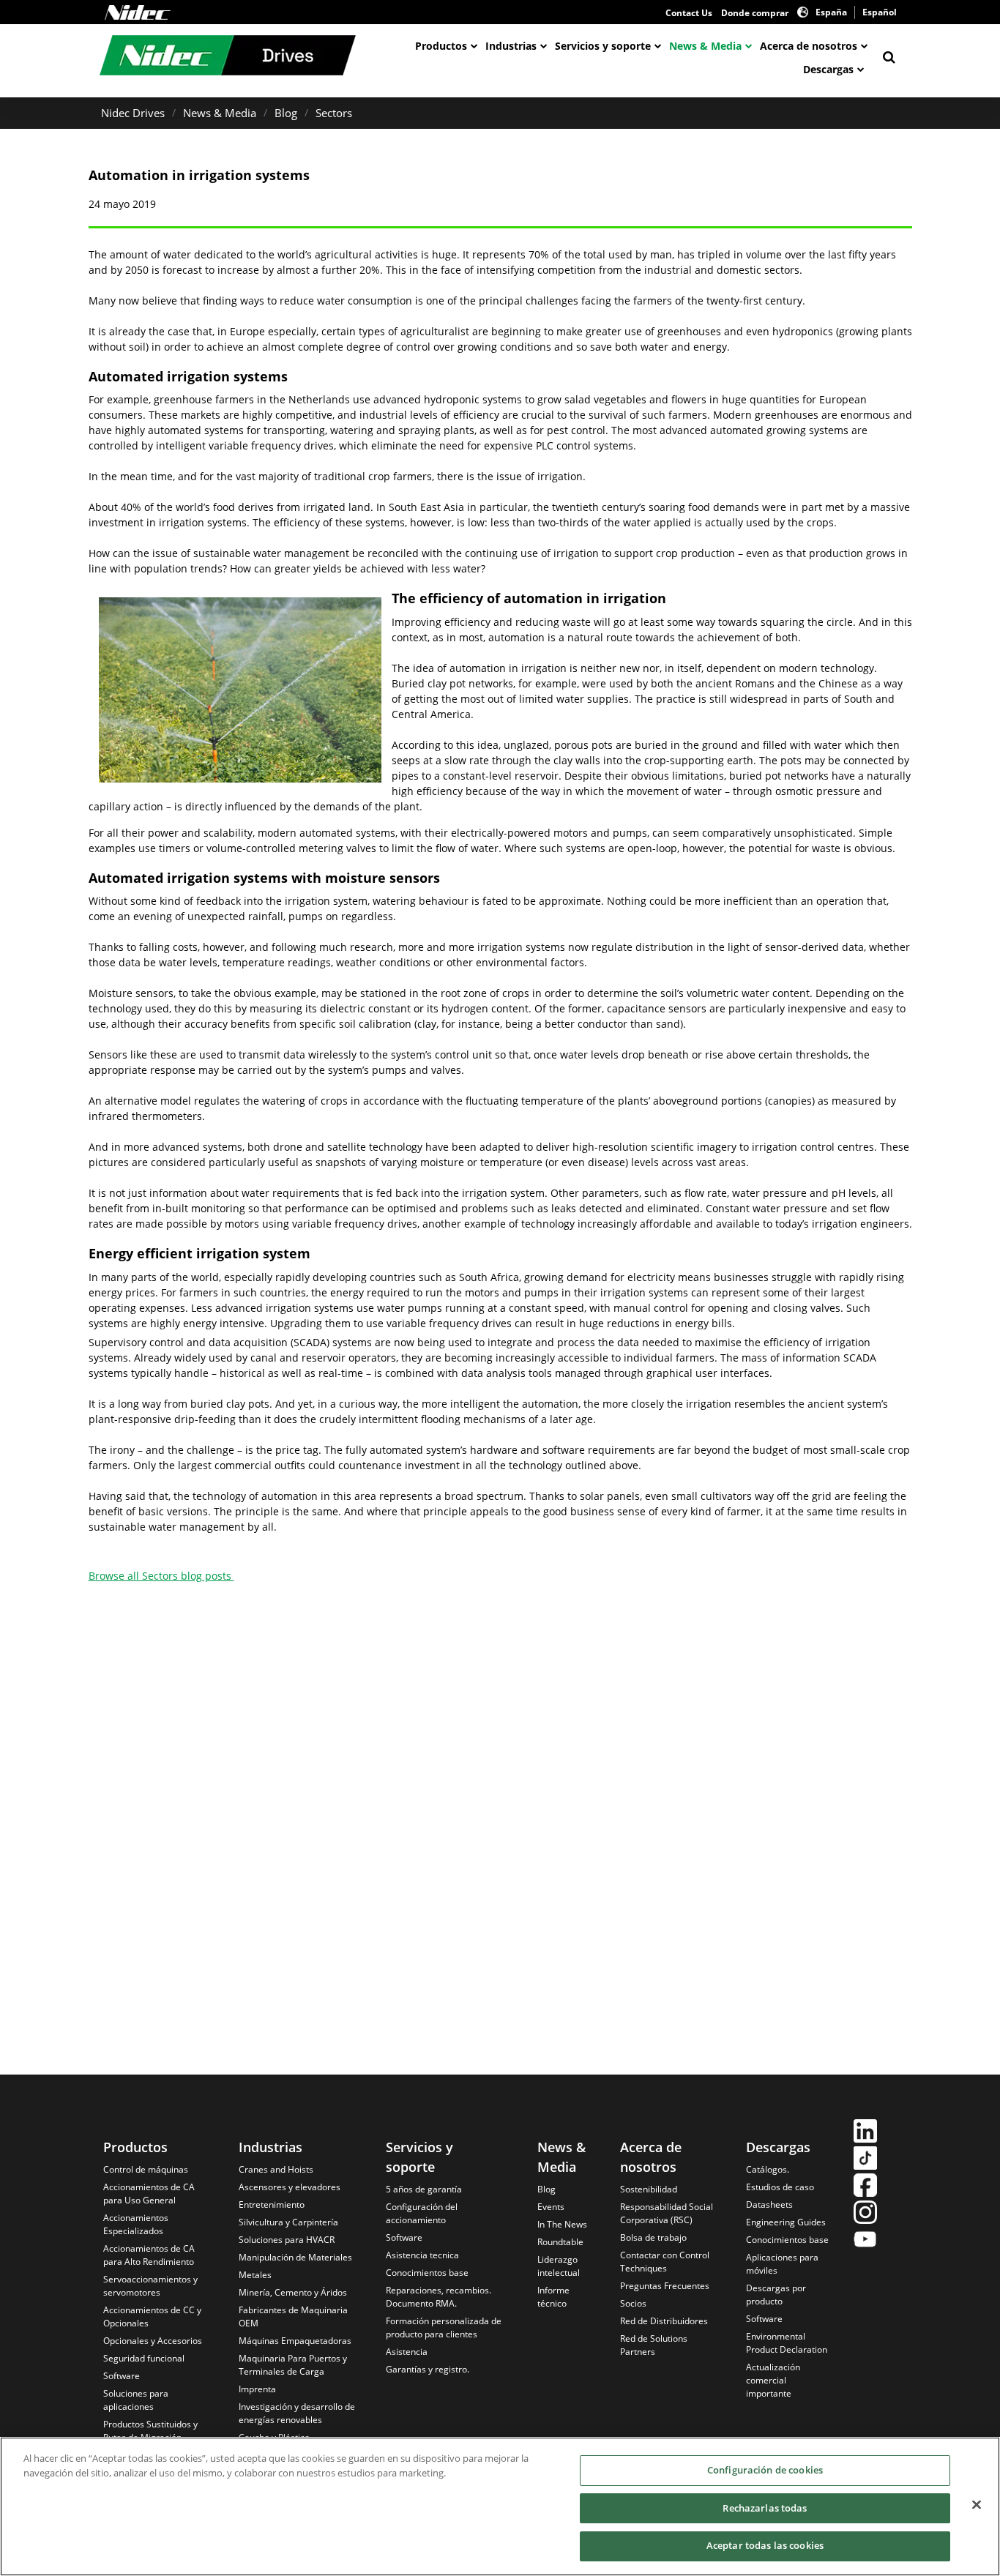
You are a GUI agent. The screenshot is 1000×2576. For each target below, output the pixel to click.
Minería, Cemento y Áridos (293, 2292)
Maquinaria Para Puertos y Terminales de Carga (293, 2365)
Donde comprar (755, 13)
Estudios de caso (780, 2187)
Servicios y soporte (603, 46)
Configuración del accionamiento (422, 2213)
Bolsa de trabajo (653, 2237)
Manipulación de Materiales (295, 2257)
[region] (500, 2506)
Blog (286, 113)
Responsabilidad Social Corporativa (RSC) (667, 2213)
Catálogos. (768, 2169)
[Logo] (138, 12)
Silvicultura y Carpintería (288, 2222)
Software (122, 2376)
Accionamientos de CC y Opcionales (152, 2316)
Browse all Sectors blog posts (161, 1576)
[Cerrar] (977, 2505)
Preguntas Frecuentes (665, 2286)
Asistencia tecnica (422, 2255)
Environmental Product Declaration (787, 2343)
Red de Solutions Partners (654, 2345)
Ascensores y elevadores (290, 2187)
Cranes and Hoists (276, 2169)
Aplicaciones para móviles (782, 2264)
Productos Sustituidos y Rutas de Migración (150, 2431)
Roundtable (560, 2242)
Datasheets (769, 2204)
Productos (441, 46)
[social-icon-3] (865, 2187)
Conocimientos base (427, 2273)
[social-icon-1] (865, 2133)
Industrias (511, 46)
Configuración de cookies (765, 2470)
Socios (633, 2303)
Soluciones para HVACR (287, 2240)
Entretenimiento (272, 2204)
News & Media (705, 46)
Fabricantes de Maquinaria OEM (293, 2316)
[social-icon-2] (865, 2160)
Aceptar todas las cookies (765, 2545)
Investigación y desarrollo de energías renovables (297, 2413)
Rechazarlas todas (765, 2508)
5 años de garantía (424, 2189)
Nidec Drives (133, 113)
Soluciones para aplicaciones (136, 2400)
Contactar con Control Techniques (665, 2262)
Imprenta (257, 2389)
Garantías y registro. (428, 2369)
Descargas (828, 69)
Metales (255, 2275)
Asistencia (407, 2352)
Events (551, 2207)
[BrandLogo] (228, 57)
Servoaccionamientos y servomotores (150, 2286)
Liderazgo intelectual (559, 2266)
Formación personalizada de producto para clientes (444, 2327)
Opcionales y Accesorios (153, 2341)
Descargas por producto (776, 2295)
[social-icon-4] (865, 2214)
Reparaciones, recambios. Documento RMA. (439, 2297)
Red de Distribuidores (664, 2321)
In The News (562, 2224)
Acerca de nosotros (809, 46)
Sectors (334, 113)
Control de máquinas (146, 2169)
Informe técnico (553, 2297)
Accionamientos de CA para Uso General (149, 2194)
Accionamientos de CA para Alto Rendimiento (149, 2255)
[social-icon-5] (865, 2241)
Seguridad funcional (144, 2358)
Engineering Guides (786, 2222)
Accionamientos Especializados (136, 2224)
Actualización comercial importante (773, 2380)
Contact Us (689, 13)
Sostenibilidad (649, 2189)
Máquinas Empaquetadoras (295, 2341)
